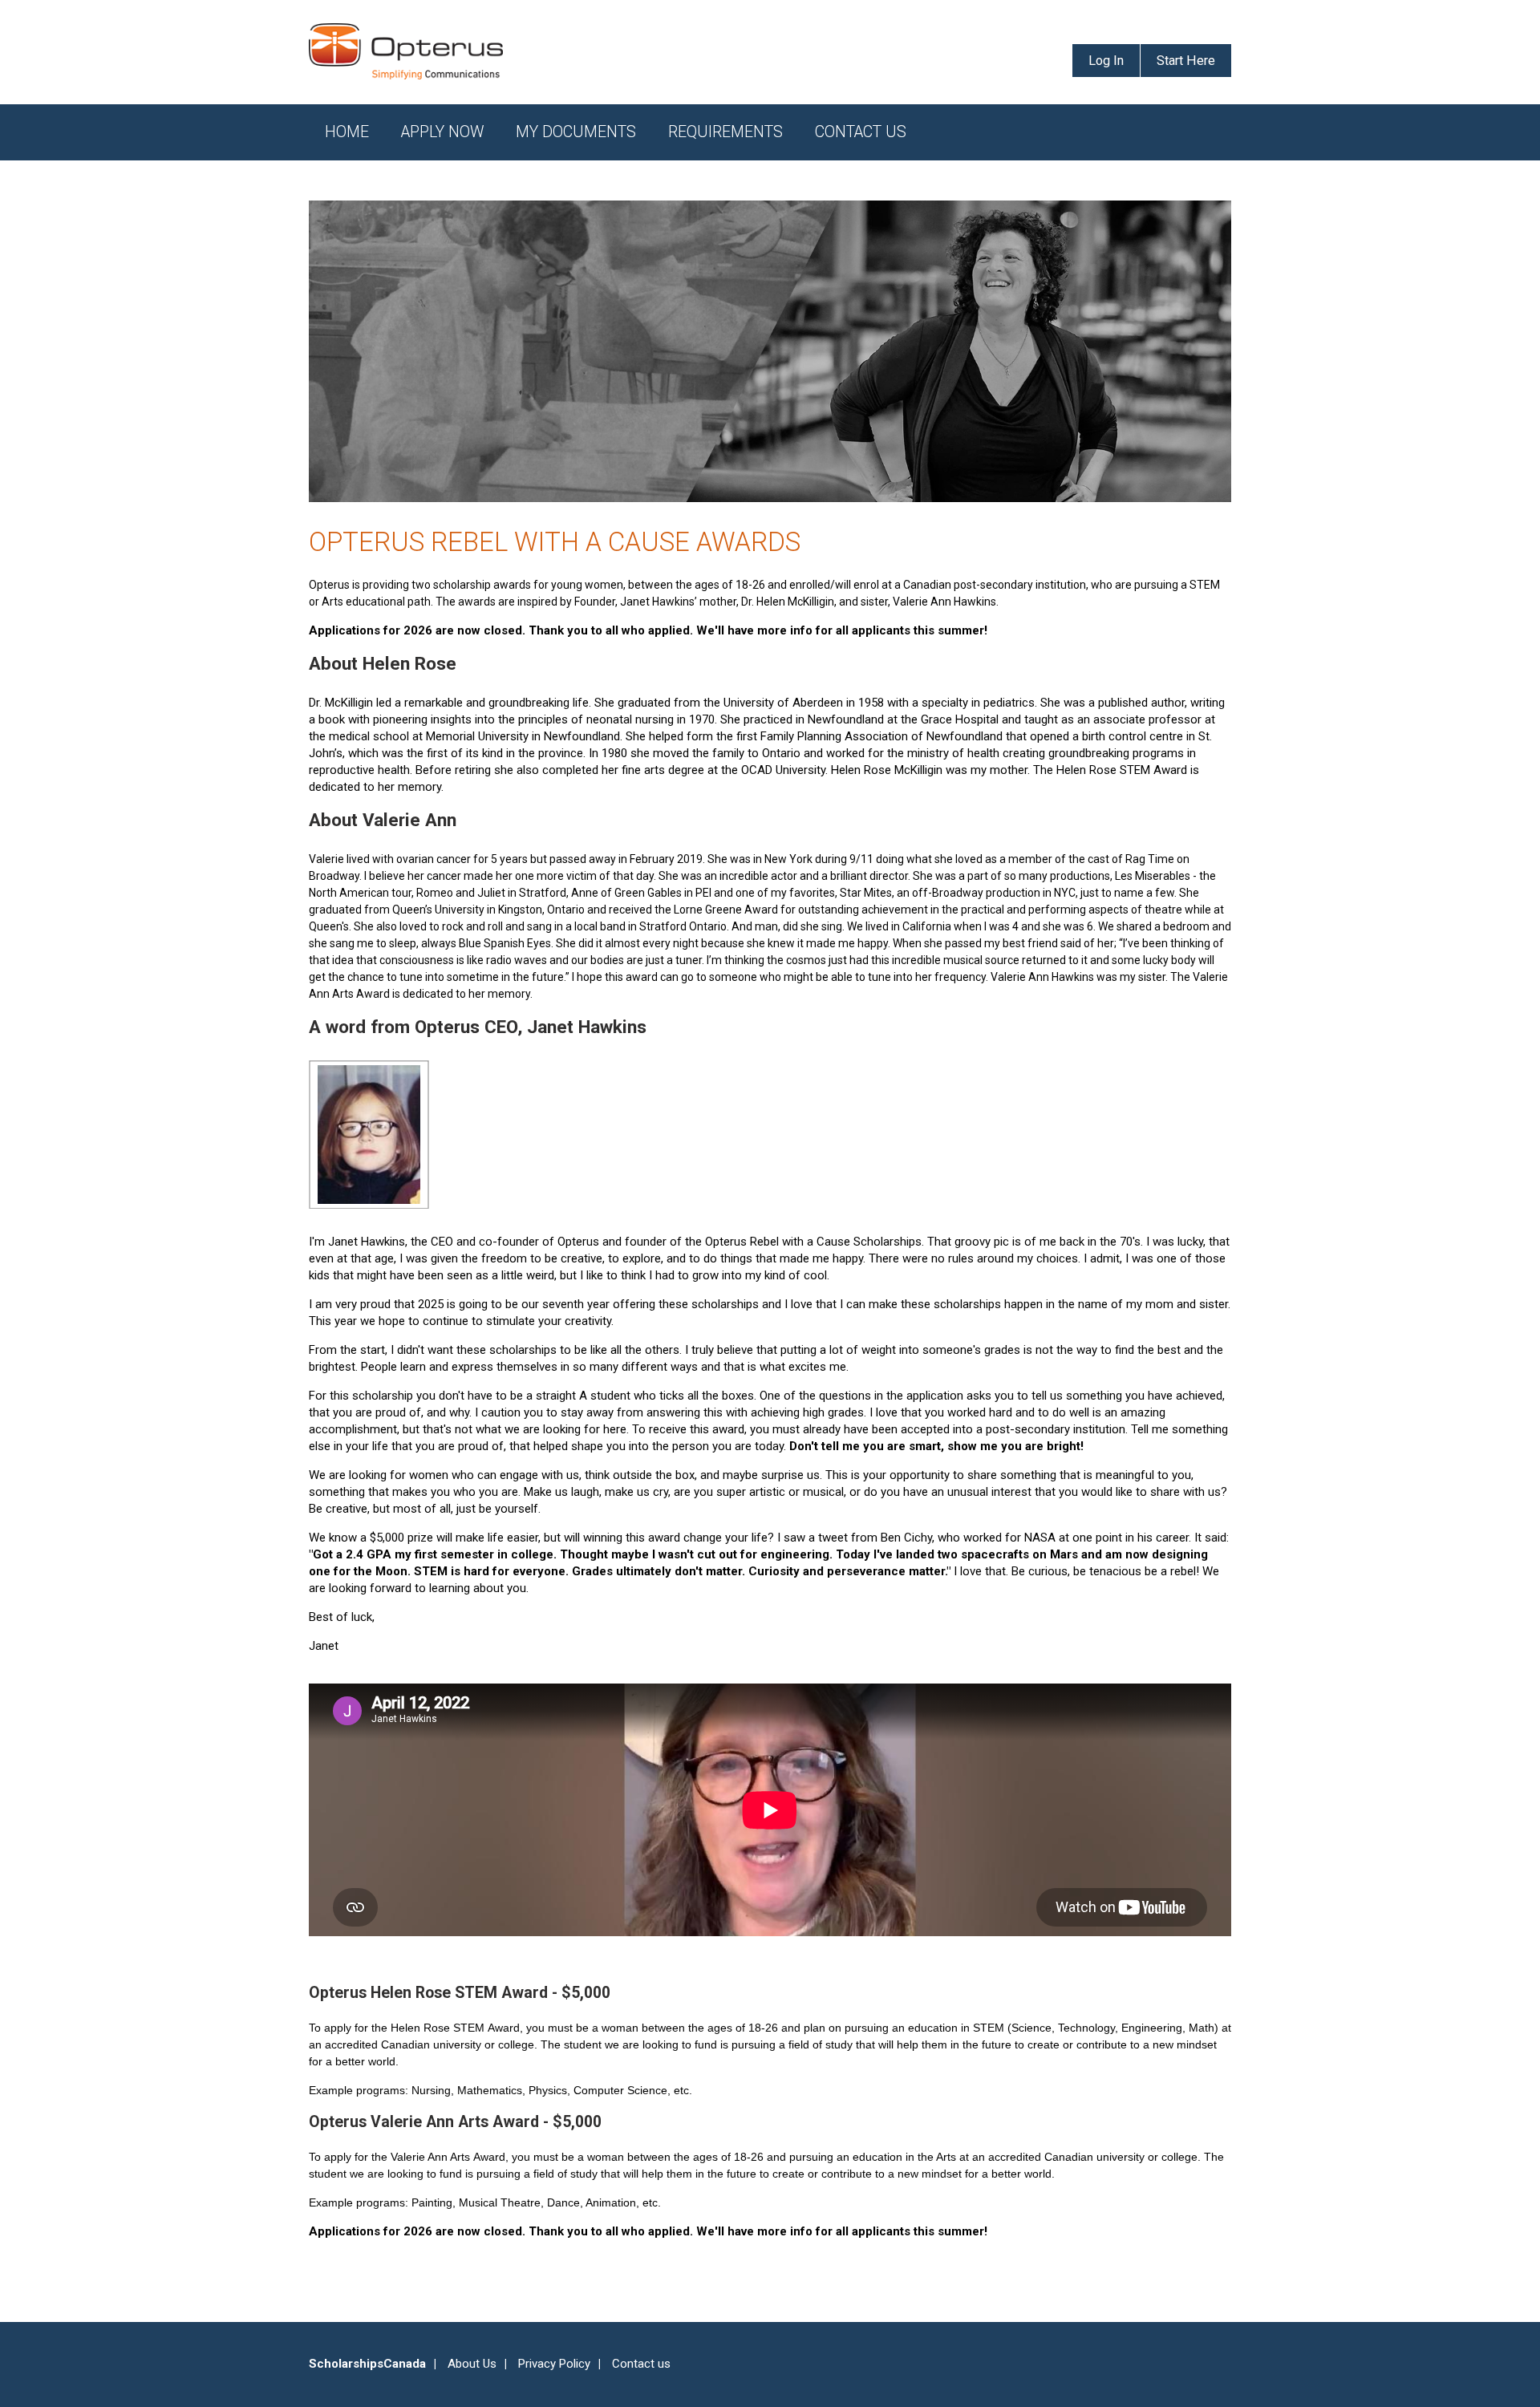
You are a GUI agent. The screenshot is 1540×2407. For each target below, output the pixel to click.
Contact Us (861, 132)
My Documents (576, 132)
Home (347, 132)
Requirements (725, 132)
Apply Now (442, 132)
